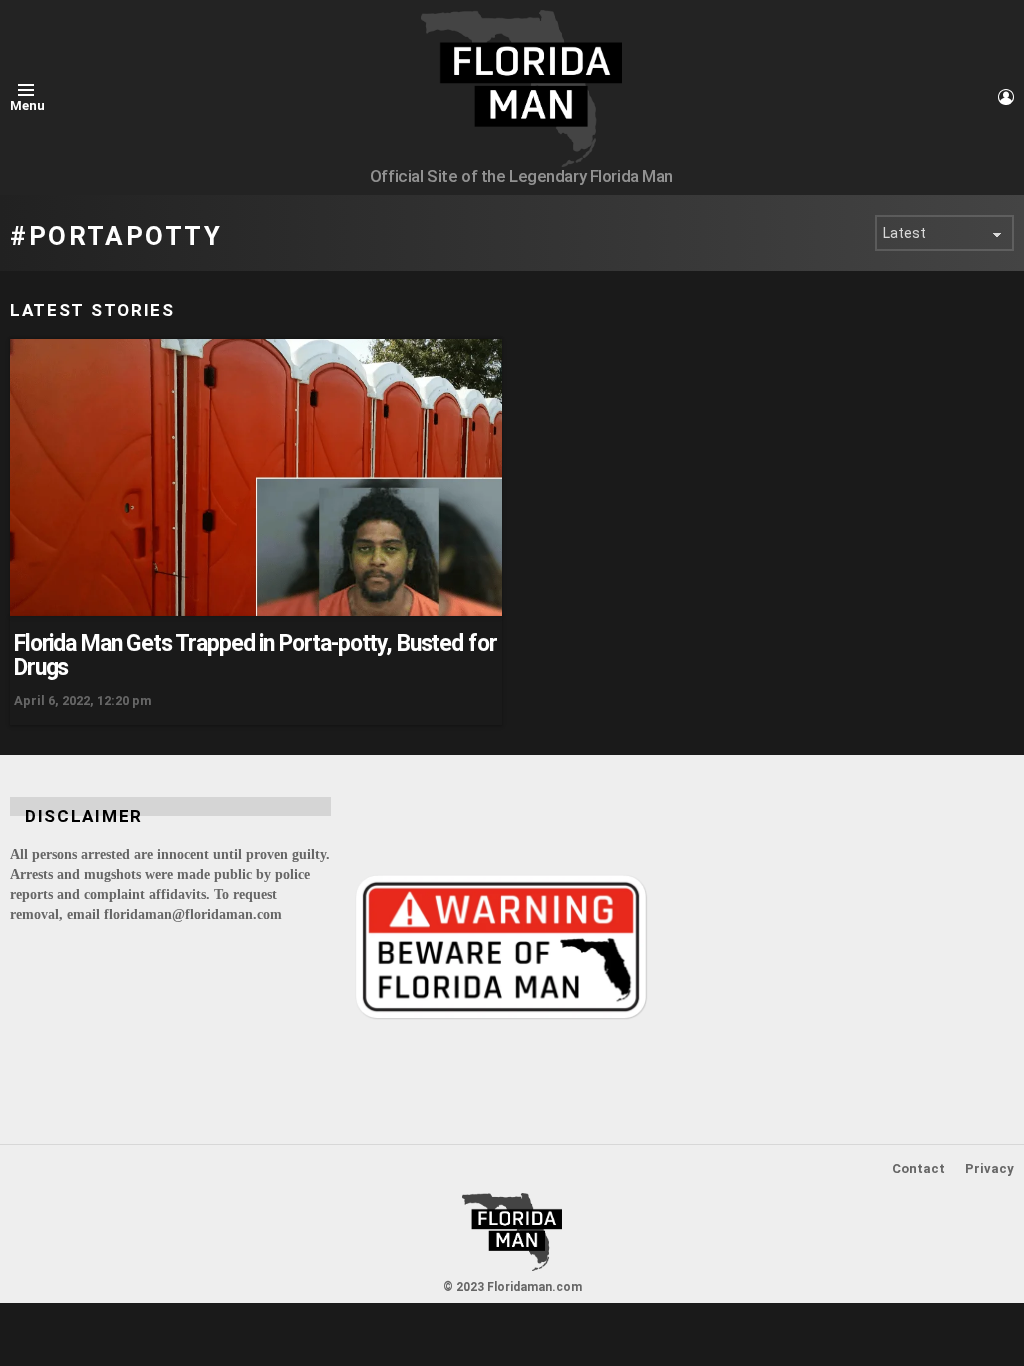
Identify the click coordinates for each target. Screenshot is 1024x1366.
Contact (918, 1168)
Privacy (989, 1168)
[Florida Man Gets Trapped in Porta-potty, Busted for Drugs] (256, 477)
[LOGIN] (1006, 97)
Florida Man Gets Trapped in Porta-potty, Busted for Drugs (255, 656)
